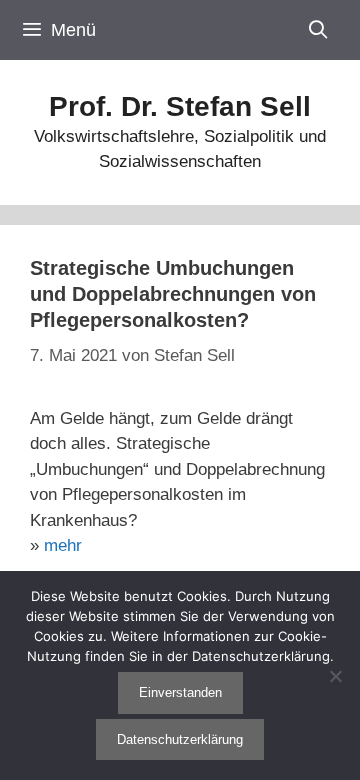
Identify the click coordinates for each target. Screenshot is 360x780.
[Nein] (335, 676)
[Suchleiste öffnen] (318, 30)
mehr (63, 545)
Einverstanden (180, 692)
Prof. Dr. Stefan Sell (180, 106)
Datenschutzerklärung (180, 739)
